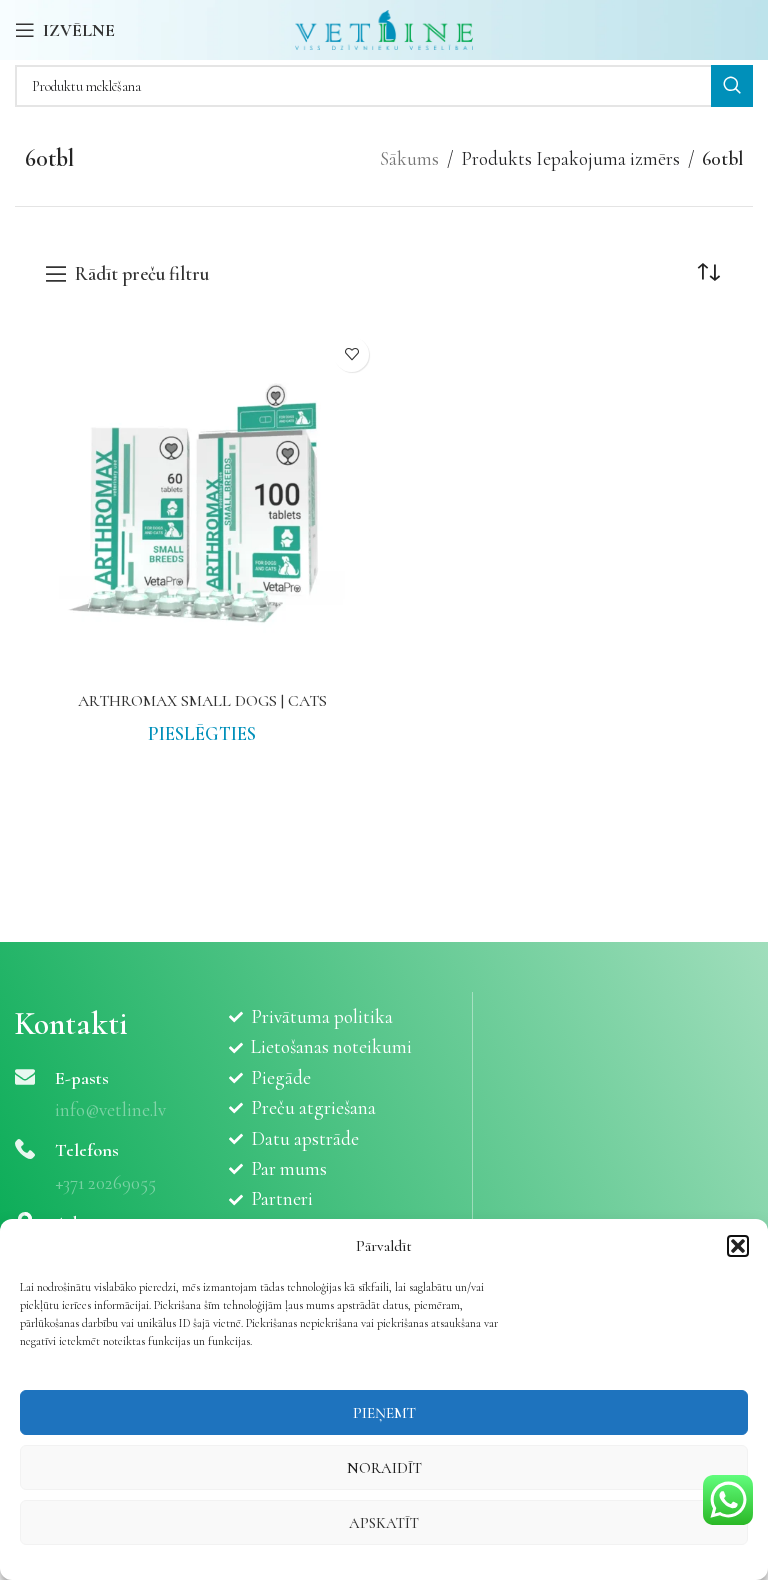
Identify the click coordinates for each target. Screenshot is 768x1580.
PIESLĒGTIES (202, 733)
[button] (738, 1246)
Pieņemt (384, 1413)
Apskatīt (384, 1523)
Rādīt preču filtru (142, 274)
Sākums (409, 158)
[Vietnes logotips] (384, 27)
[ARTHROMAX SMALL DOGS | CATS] (202, 504)
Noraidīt (384, 1468)
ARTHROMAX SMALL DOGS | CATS (202, 701)
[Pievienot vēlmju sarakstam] (351, 354)
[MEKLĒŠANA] (732, 86)
